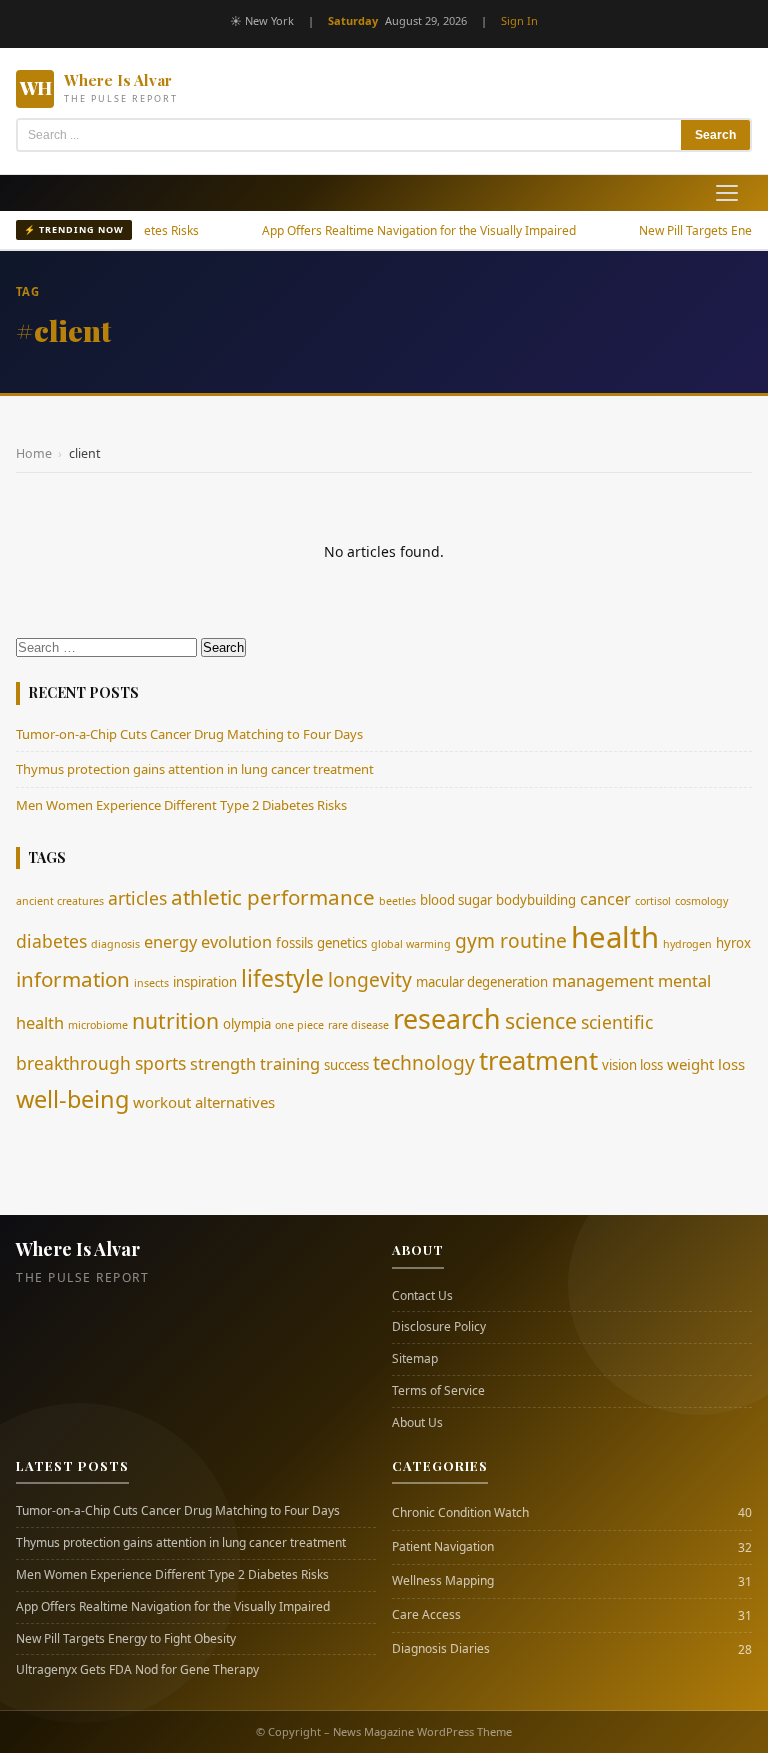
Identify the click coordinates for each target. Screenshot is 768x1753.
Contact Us (422, 1296)
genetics (342, 943)
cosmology (701, 901)
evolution (236, 942)
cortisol (653, 901)
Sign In (519, 20)
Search (715, 135)
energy (170, 942)
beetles (397, 901)
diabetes (51, 941)
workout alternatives (204, 1102)
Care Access (426, 1615)
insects (151, 983)
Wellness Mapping (443, 1581)
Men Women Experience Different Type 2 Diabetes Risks (181, 805)
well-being (72, 1099)
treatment (538, 1060)
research (447, 1018)
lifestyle (282, 978)
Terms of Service (438, 1391)
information (73, 979)
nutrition (175, 1020)
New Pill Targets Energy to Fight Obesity (126, 1639)
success (346, 1065)
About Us (417, 1423)
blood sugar (456, 900)
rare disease (358, 1025)
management (603, 981)
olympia (247, 1024)
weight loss (706, 1064)
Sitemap (415, 1359)
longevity (370, 979)
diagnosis (115, 944)
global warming (411, 944)
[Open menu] (727, 193)
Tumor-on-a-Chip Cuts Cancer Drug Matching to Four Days (189, 734)
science (541, 1020)
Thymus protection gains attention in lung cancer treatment (195, 769)
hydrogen (687, 944)
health (615, 937)
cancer (605, 899)
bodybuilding (536, 900)
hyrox (733, 943)
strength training (255, 1064)
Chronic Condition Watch (460, 1513)
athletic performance (273, 897)
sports (160, 1063)
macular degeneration (482, 982)
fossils (294, 943)
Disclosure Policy (439, 1327)
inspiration (205, 982)
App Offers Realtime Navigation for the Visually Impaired (387, 230)
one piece (299, 1025)
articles (137, 898)
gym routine (511, 940)
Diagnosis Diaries (441, 1649)
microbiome (98, 1025)
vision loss (632, 1065)
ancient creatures (60, 901)
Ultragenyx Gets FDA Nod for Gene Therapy (137, 1670)
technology (424, 1062)
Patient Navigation (443, 1547)
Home (34, 453)
